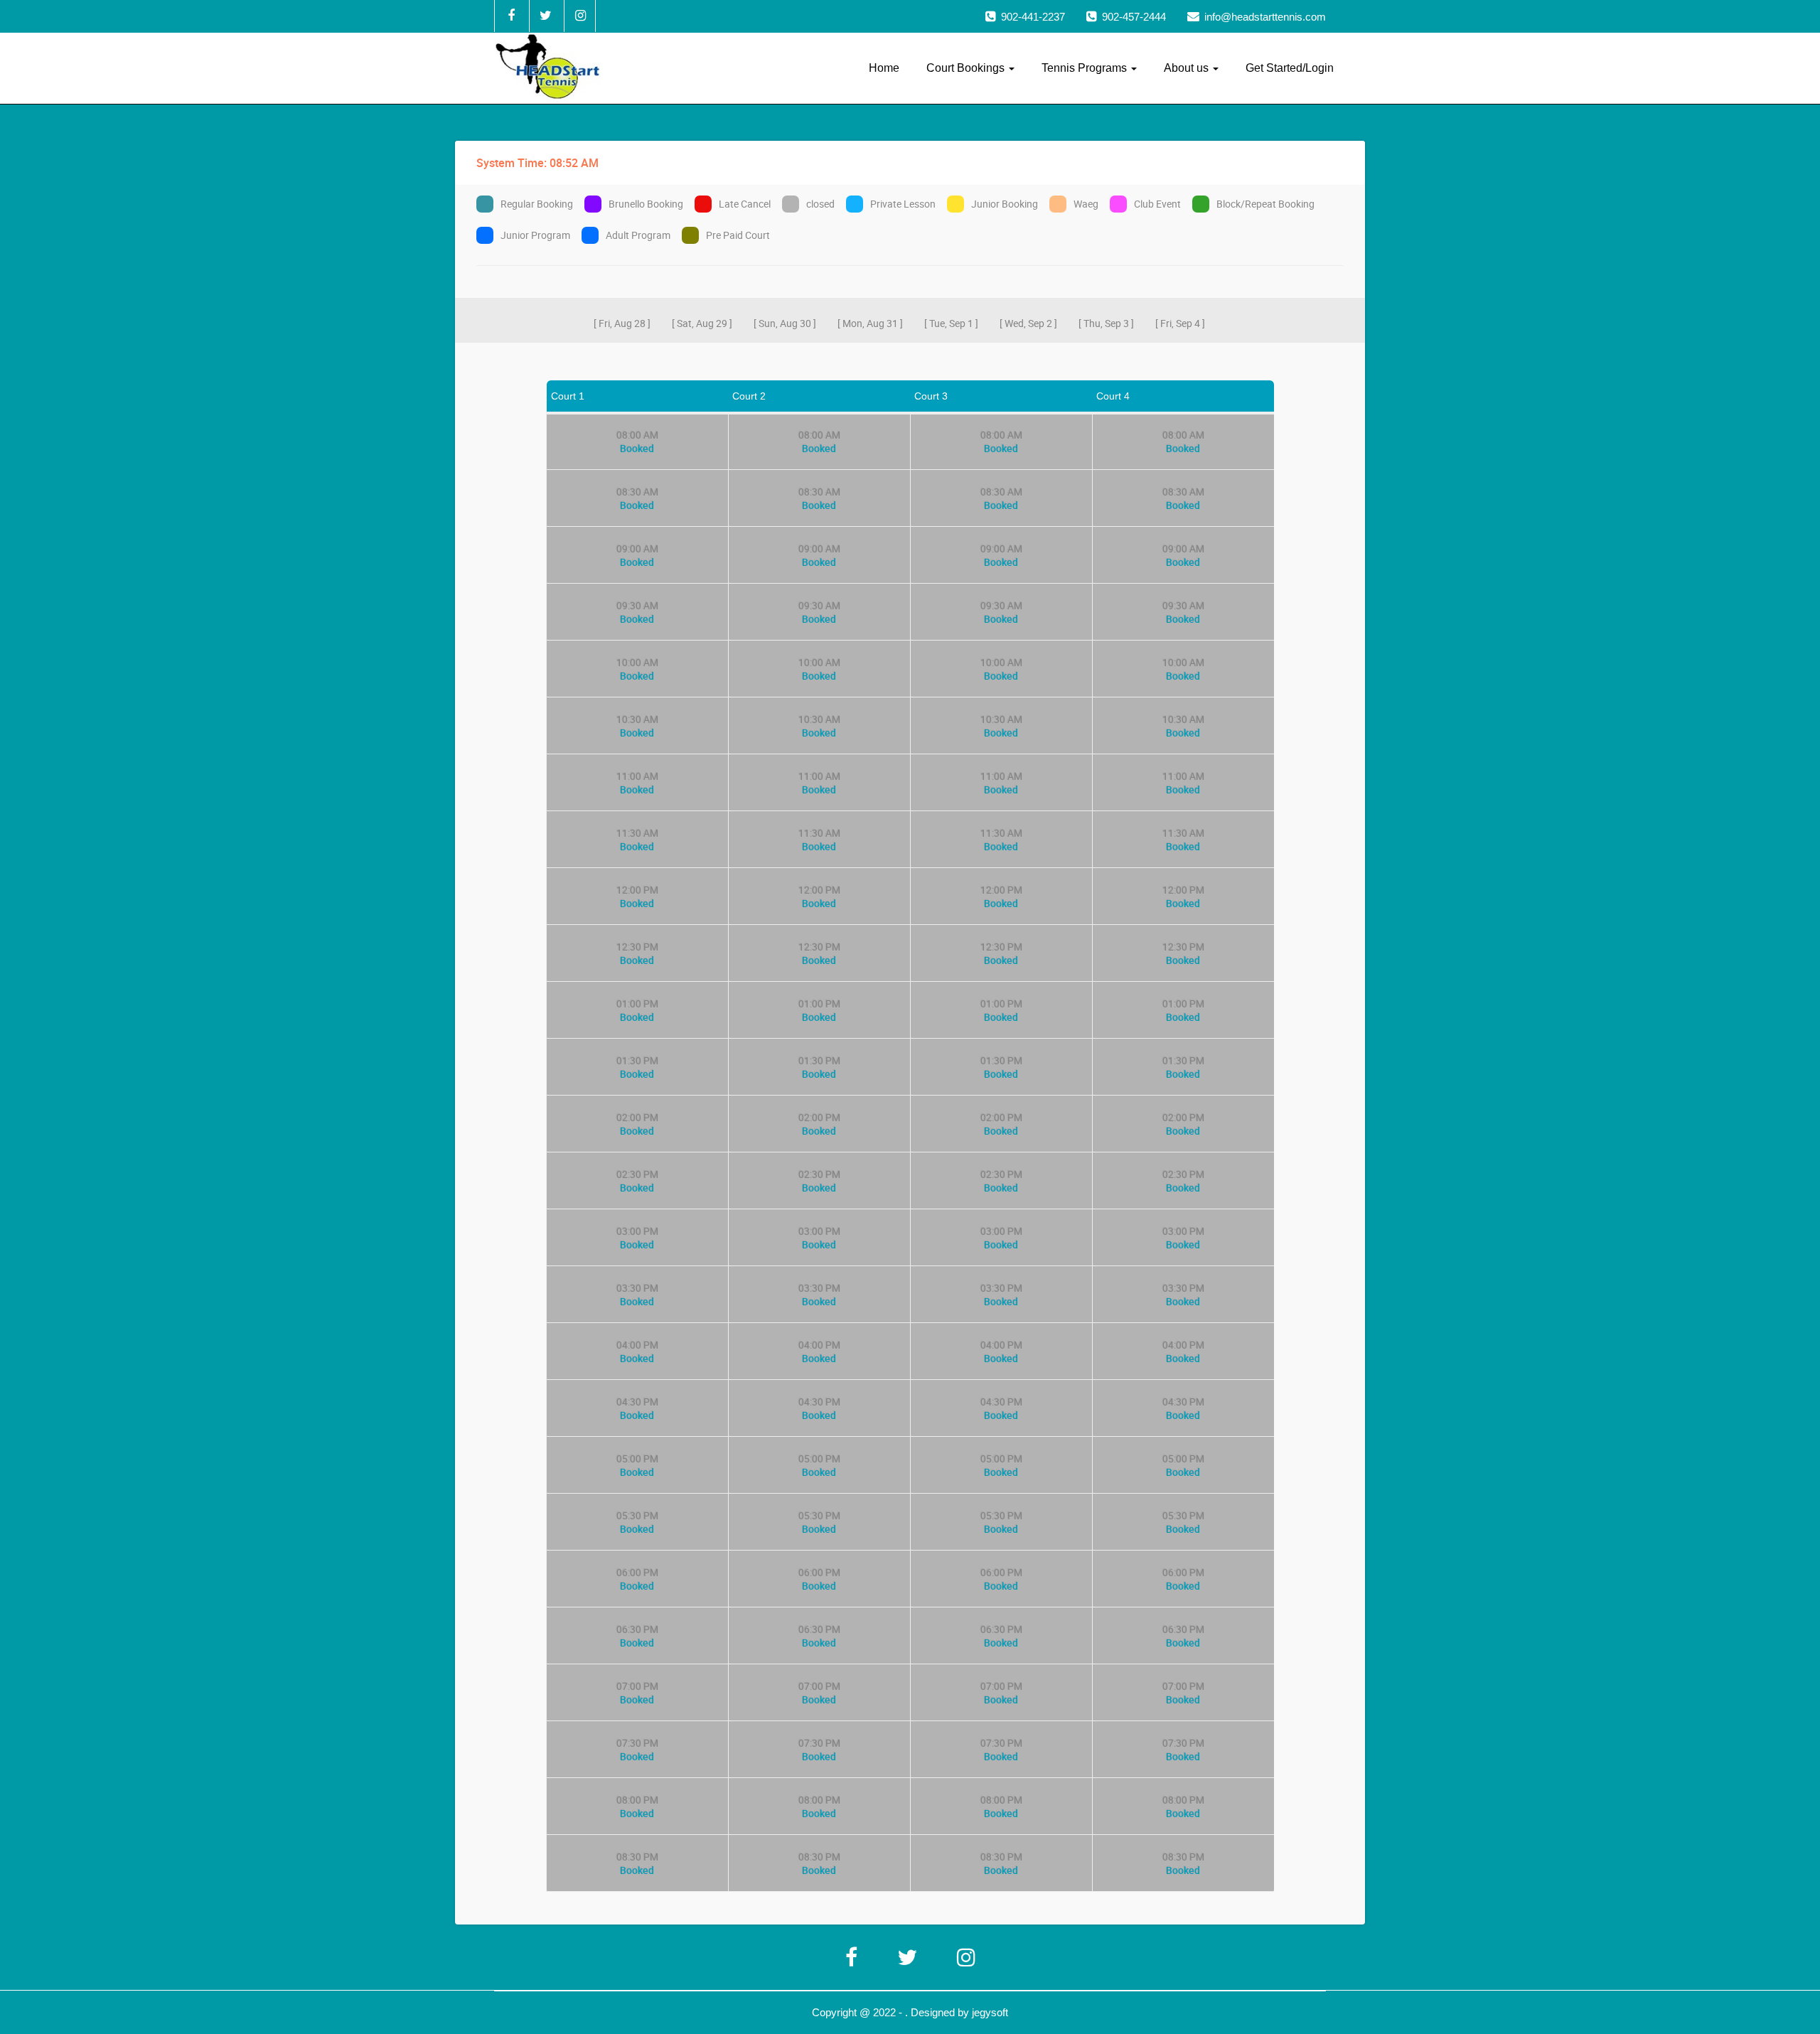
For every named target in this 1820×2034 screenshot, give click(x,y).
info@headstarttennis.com (1265, 17)
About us (1188, 68)
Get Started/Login (1290, 68)
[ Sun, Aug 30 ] (785, 323)
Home (884, 68)
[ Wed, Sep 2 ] (1028, 323)
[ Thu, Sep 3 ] (1106, 323)
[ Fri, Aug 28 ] (622, 323)
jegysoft (990, 2012)
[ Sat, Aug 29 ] (702, 323)
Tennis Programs (1086, 68)
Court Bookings (967, 68)
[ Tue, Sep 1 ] (951, 323)
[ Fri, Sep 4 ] (1180, 323)
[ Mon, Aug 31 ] (870, 323)
